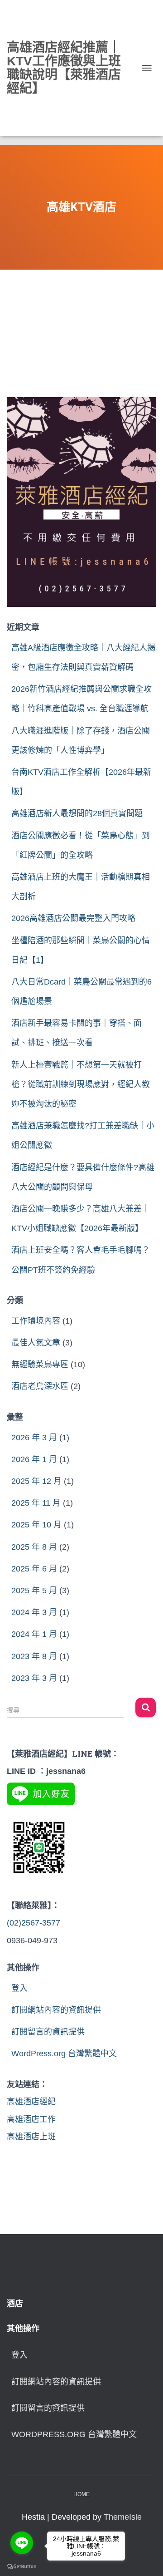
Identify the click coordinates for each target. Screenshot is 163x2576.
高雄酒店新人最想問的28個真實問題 (77, 813)
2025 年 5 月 (34, 1591)
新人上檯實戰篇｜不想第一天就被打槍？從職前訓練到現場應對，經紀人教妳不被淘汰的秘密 (81, 1084)
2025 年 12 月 (36, 1481)
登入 (19, 1988)
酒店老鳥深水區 (40, 1386)
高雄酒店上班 (31, 2137)
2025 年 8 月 (34, 1547)
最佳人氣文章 (36, 1343)
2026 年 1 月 (34, 1459)
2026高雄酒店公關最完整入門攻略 (73, 918)
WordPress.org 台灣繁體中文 (64, 2054)
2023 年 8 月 (34, 1656)
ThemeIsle (123, 2517)
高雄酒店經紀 (31, 2102)
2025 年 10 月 (36, 1525)
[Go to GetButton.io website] (22, 2567)
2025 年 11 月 (36, 1503)
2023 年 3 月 (34, 1678)
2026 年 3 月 (34, 1438)
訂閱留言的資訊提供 (48, 2032)
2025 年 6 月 (34, 1569)
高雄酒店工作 (31, 2119)
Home (81, 2494)
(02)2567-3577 (34, 1923)
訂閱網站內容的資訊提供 (56, 2010)
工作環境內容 (36, 1321)
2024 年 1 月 (34, 1634)
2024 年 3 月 (34, 1612)
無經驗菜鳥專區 (40, 1364)
